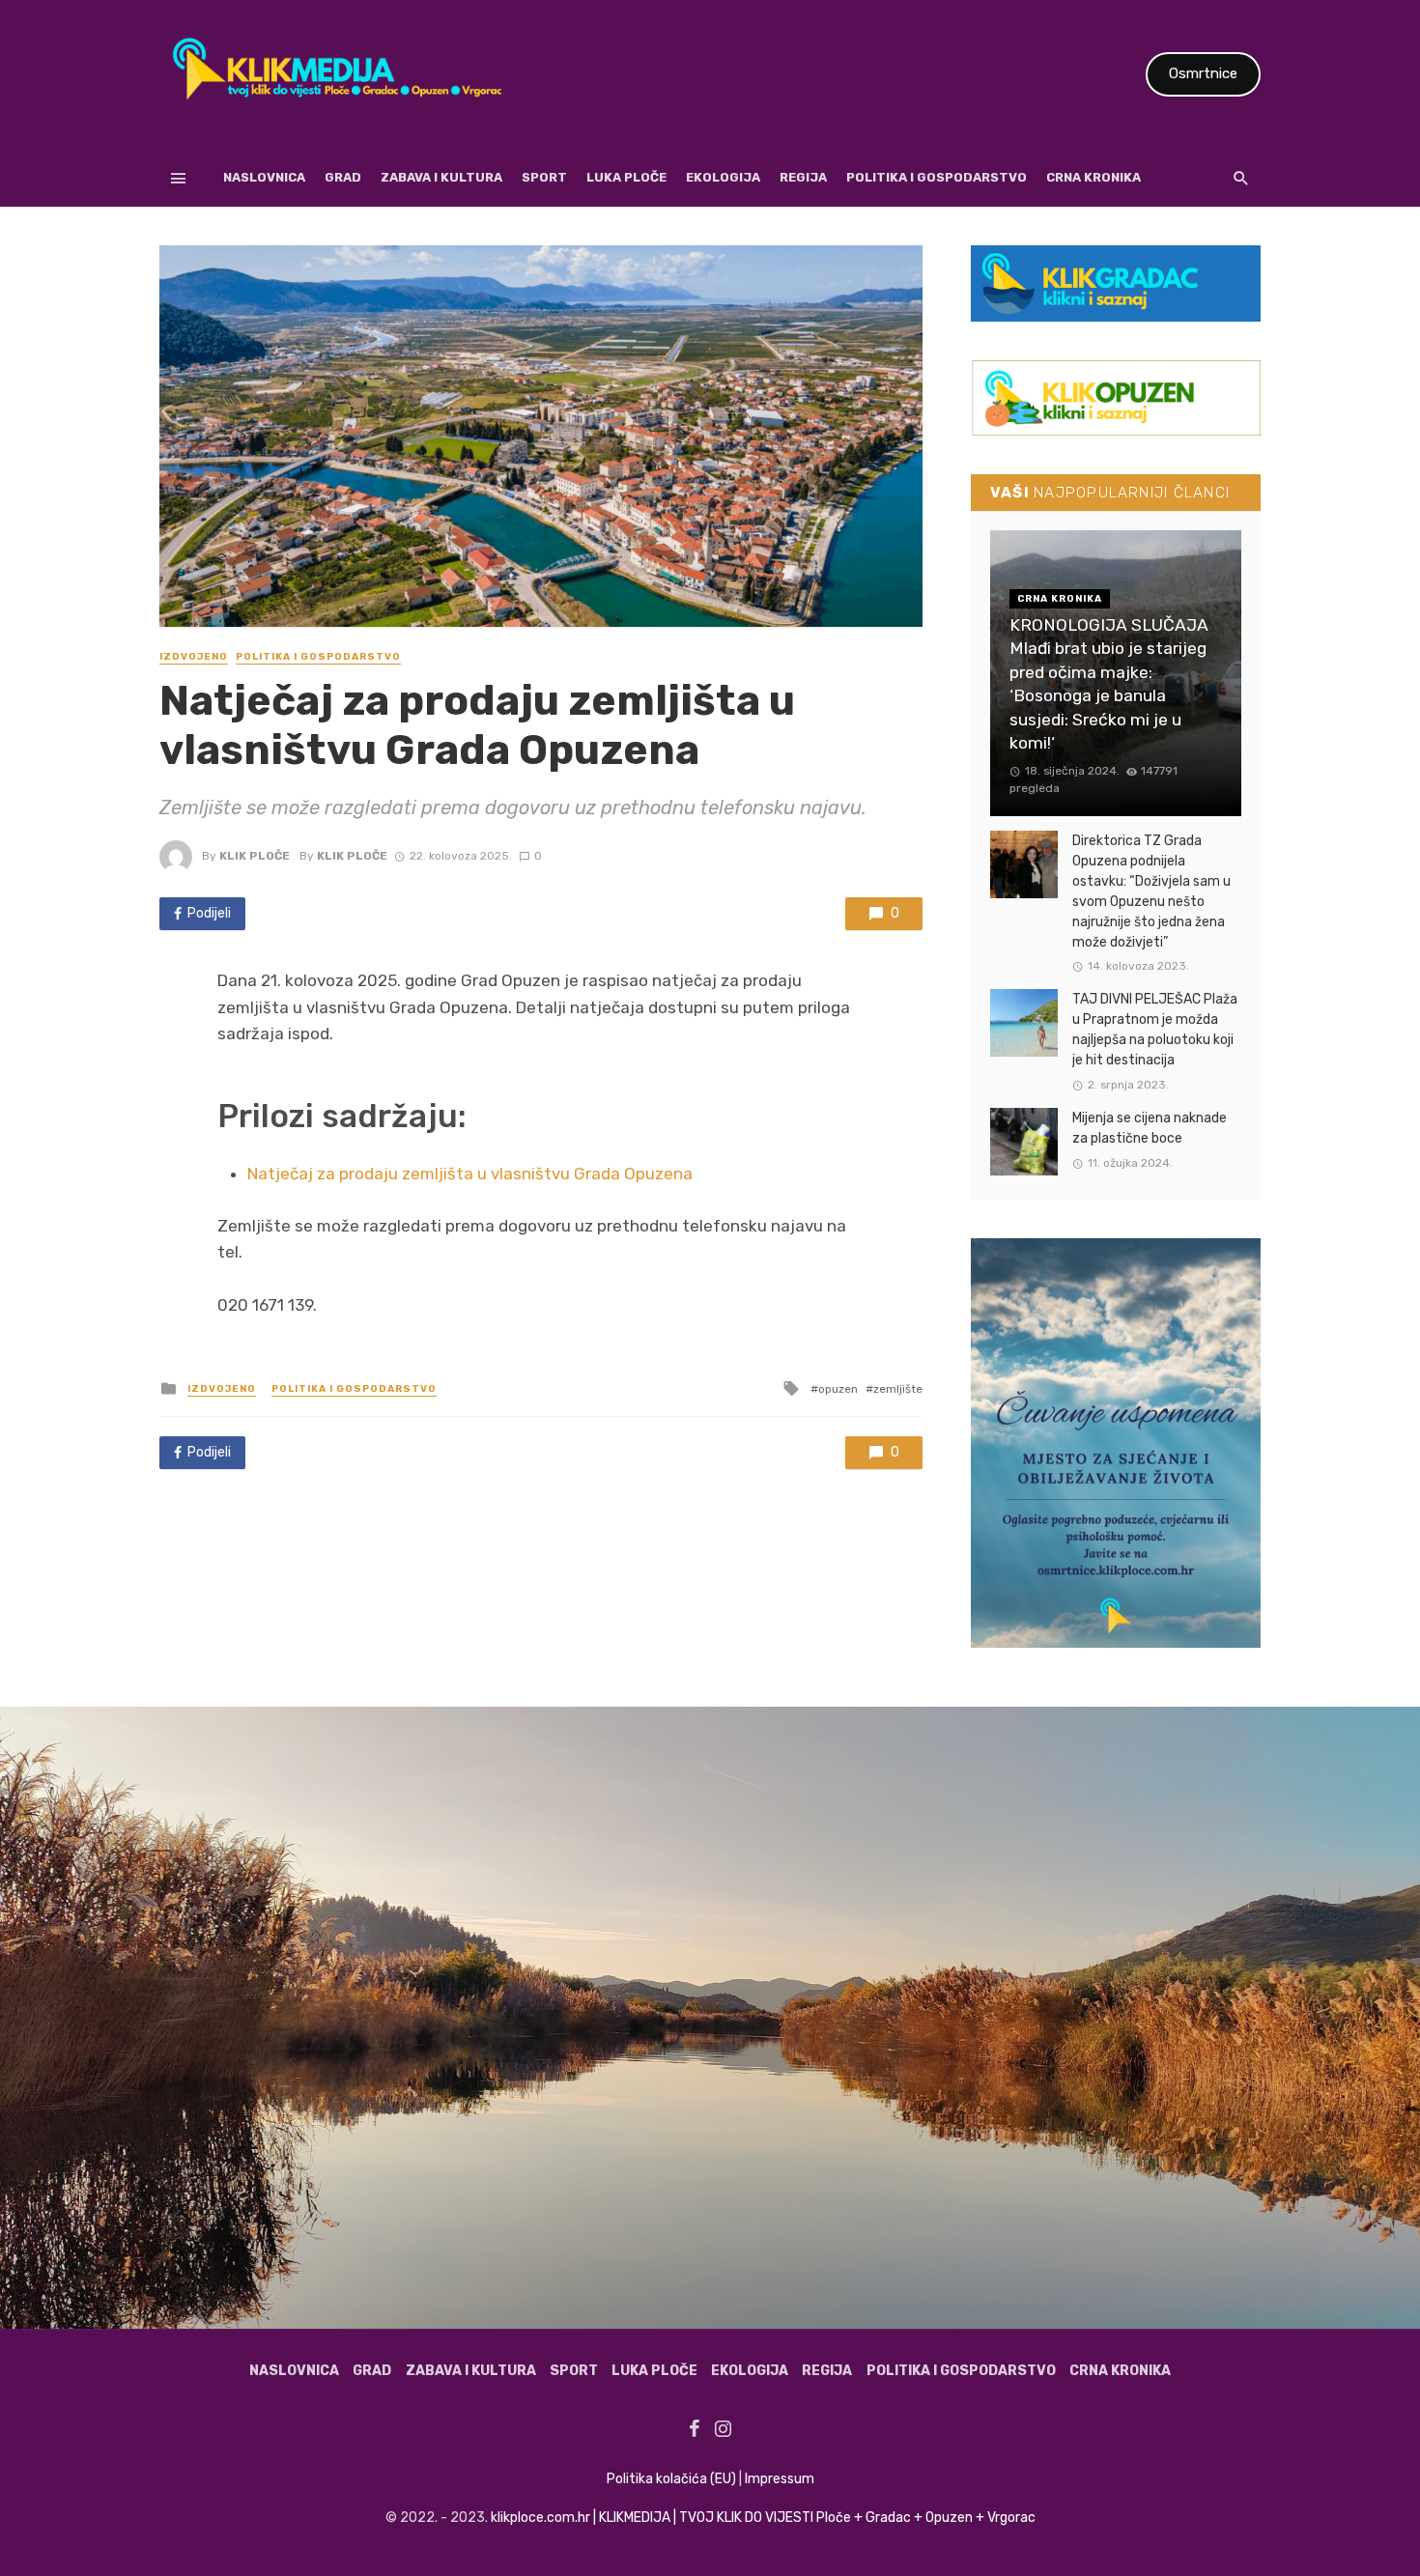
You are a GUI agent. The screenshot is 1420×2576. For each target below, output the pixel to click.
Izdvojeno (194, 657)
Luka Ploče (626, 177)
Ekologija (723, 177)
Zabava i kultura (441, 177)
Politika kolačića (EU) (671, 2479)
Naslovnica (264, 177)
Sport (544, 177)
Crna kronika (1093, 177)
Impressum (780, 2479)
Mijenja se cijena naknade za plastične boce (1150, 1128)
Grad (343, 177)
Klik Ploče (255, 856)
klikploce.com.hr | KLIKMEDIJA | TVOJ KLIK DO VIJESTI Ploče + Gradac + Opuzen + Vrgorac (763, 2518)
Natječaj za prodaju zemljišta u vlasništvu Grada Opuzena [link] (470, 1174)
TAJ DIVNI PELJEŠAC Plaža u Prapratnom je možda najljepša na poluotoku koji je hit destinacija (1155, 1030)
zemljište (898, 1389)
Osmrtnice (1203, 73)
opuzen (838, 1389)
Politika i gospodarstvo (937, 177)
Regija (803, 177)
